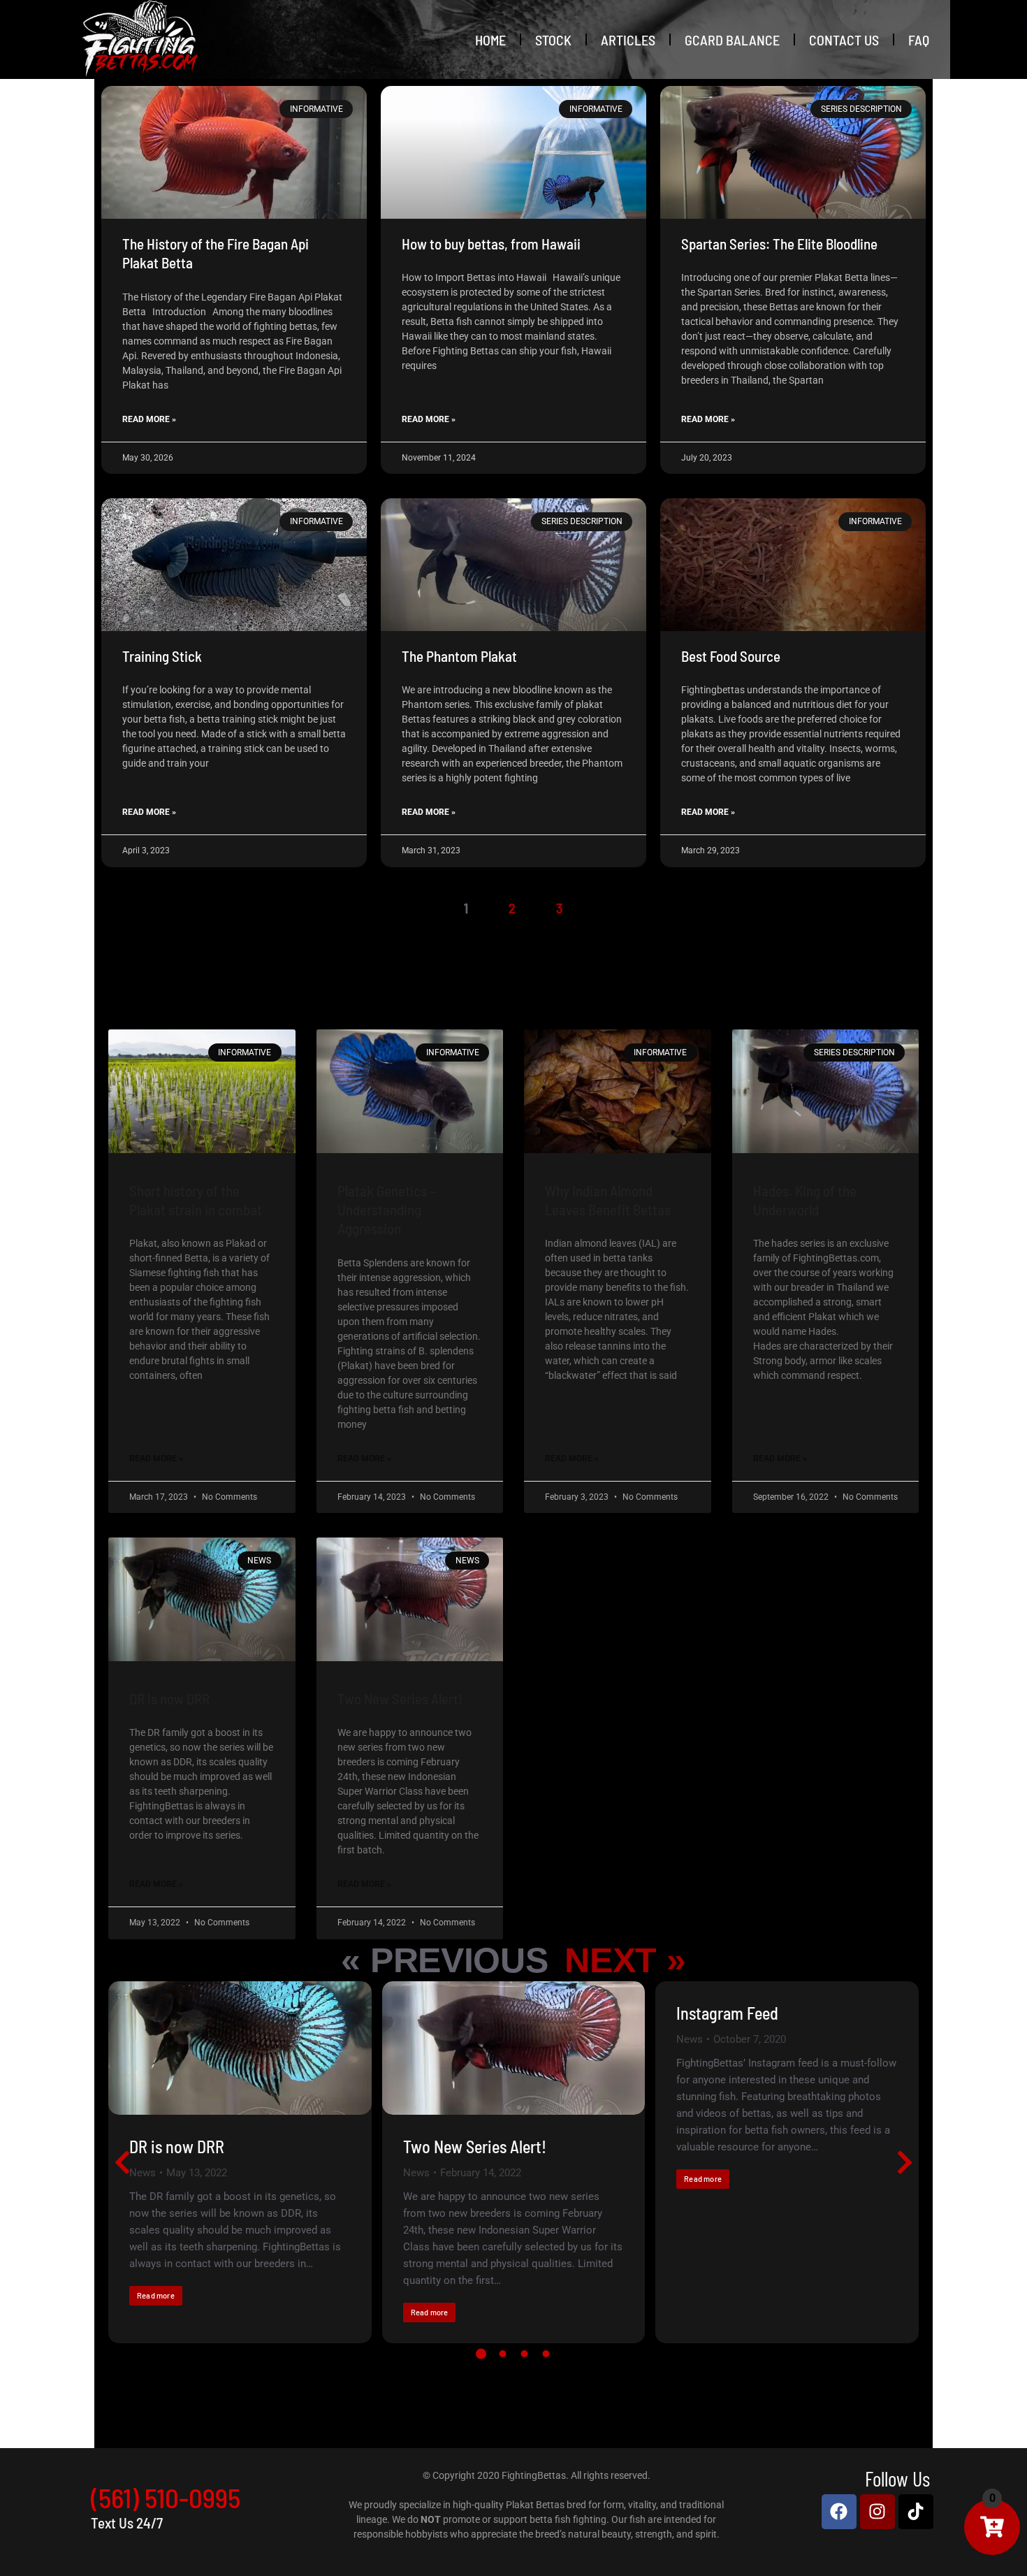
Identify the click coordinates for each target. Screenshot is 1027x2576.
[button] (481, 2354)
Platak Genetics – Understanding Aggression (387, 1210)
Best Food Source (731, 656)
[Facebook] (839, 2512)
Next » (625, 1960)
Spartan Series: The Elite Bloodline (779, 244)
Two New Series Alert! (400, 1699)
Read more (156, 2295)
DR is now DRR (169, 1699)
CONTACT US (844, 40)
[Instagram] (877, 2512)
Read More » (149, 419)
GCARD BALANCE (732, 40)
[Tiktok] (916, 2512)
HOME (490, 40)
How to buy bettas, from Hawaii (491, 244)
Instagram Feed (727, 2013)
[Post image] (240, 2048)
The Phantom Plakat (459, 656)
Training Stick (162, 656)
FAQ (919, 40)
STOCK (553, 40)
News (143, 2173)
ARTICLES (628, 40)
